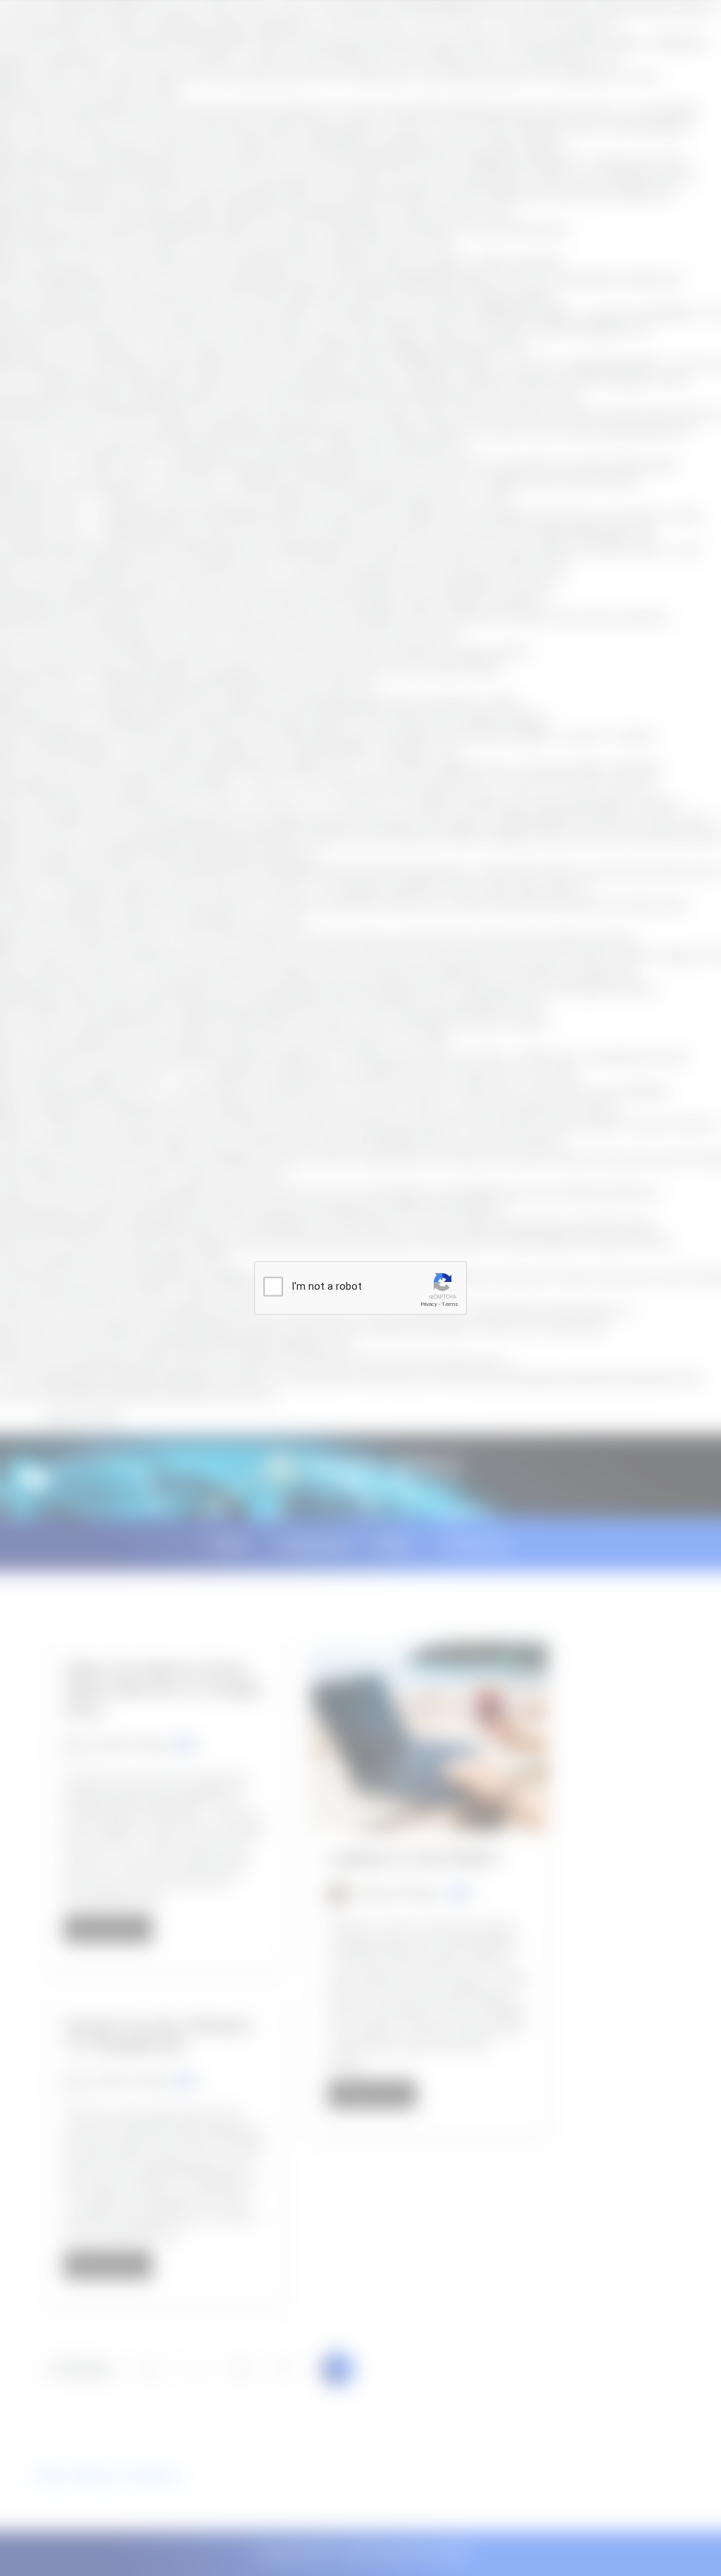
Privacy (429, 1304)
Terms (450, 1304)
